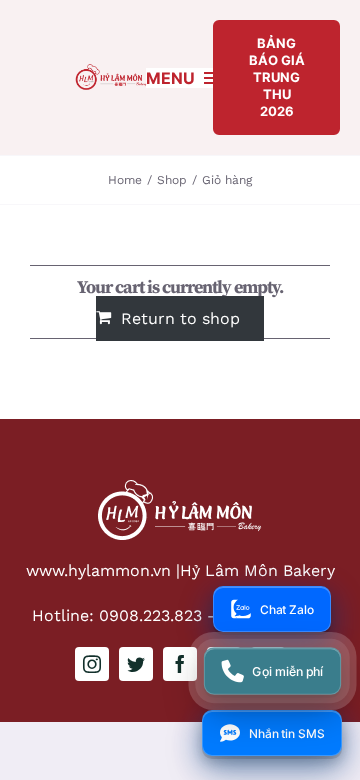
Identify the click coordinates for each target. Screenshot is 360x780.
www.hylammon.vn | (103, 570)
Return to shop (180, 318)
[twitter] (136, 664)
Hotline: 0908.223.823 (117, 615)
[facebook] (180, 664)
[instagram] (92, 664)
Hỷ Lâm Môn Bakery (257, 570)
